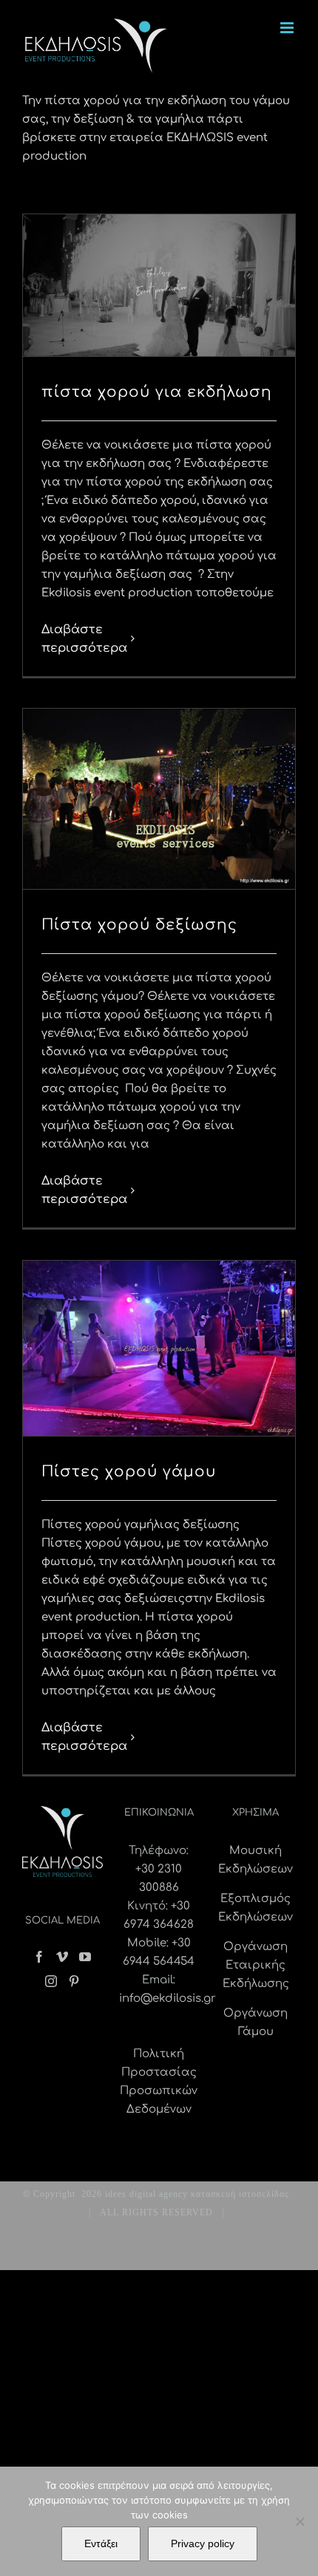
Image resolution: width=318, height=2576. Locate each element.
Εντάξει (101, 2543)
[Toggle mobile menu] (288, 28)
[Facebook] (39, 1957)
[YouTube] (85, 1957)
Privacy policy (203, 2543)
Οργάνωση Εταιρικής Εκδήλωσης (256, 1965)
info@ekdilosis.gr (168, 1999)
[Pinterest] (74, 1981)
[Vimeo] (62, 1957)
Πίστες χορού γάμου (129, 1472)
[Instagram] (51, 1981)
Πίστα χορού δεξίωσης (139, 925)
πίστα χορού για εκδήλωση (157, 392)
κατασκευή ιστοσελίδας (240, 2194)
